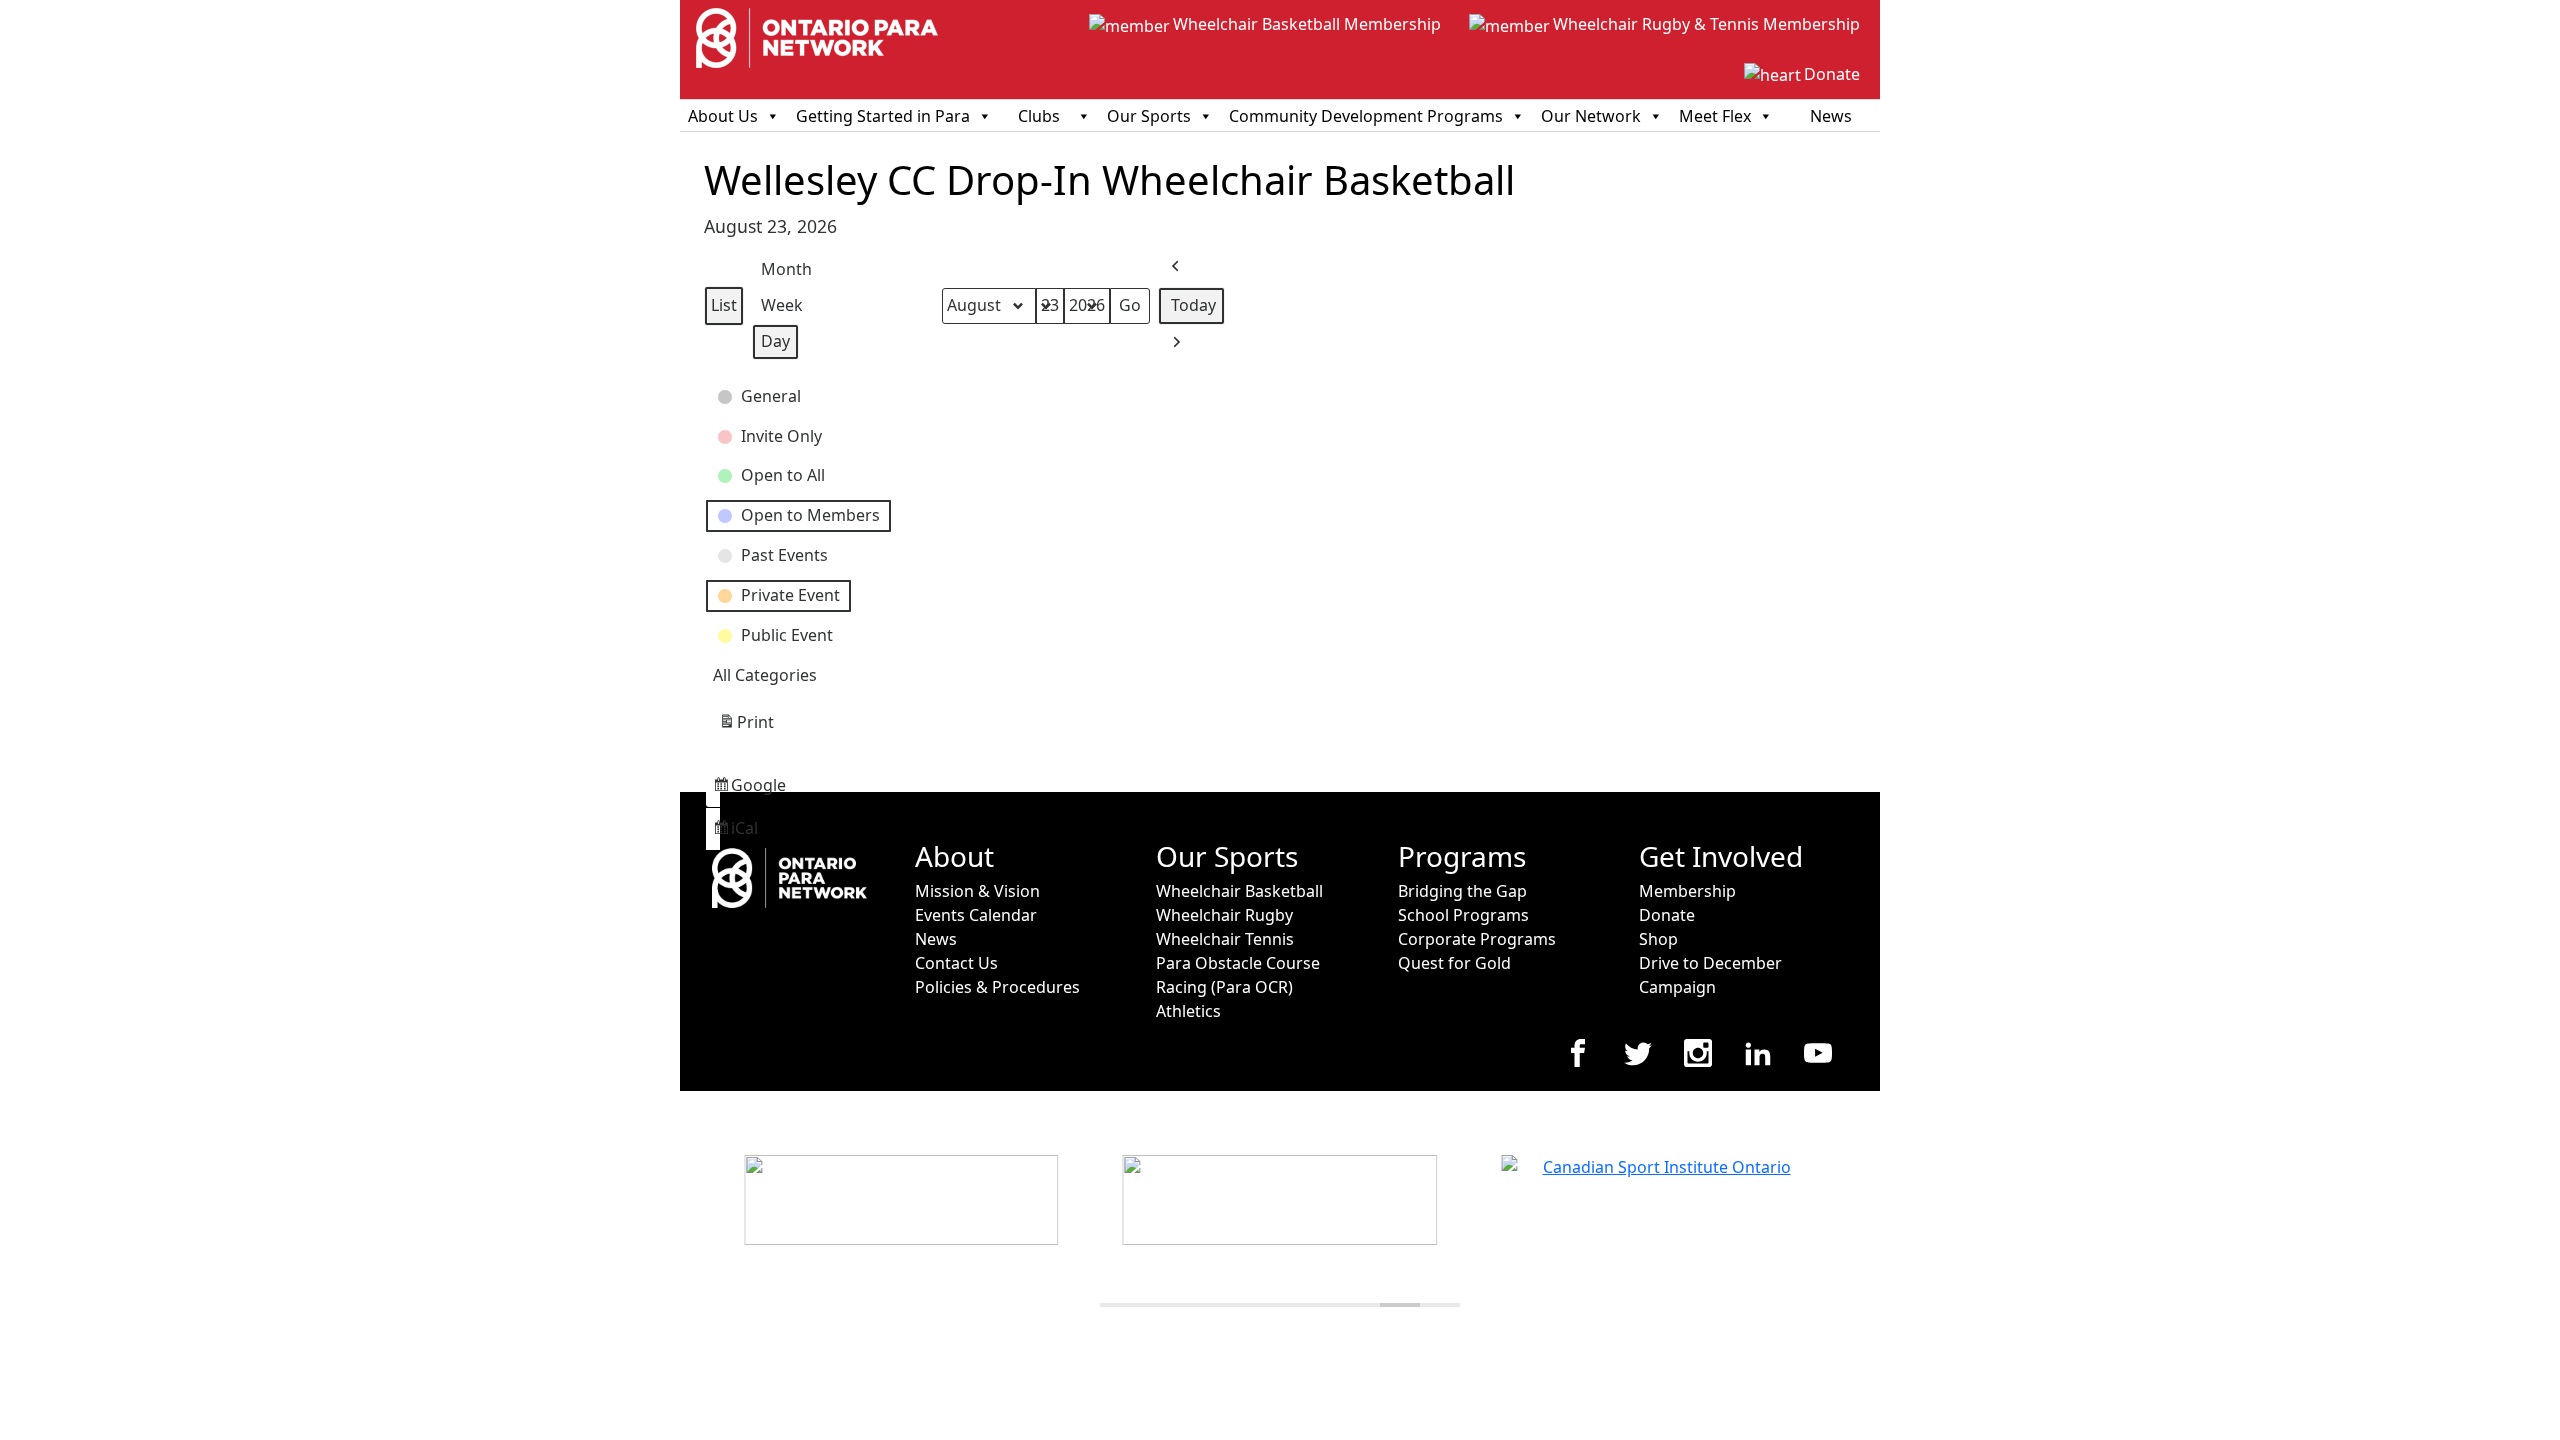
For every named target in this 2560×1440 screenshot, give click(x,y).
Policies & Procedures (997, 987)
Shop (1658, 939)
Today (1193, 305)
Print (746, 727)
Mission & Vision (977, 891)
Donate (1832, 74)
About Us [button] (723, 116)
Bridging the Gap (1462, 891)
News (1831, 116)
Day (775, 341)
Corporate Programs (1477, 939)
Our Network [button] (1591, 116)
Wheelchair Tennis (1225, 939)
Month (786, 269)
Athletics (1188, 1011)
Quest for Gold (1454, 963)
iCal (716, 833)
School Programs (1463, 915)
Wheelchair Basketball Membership (1307, 24)
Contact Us (956, 963)
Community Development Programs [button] (1366, 116)
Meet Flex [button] (1715, 116)
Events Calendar (976, 915)
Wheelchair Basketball (1239, 891)
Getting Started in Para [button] (883, 116)
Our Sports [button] (1149, 116)
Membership (1687, 891)
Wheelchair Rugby (1224, 915)
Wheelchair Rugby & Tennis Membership (1706, 24)
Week (782, 305)
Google (716, 790)
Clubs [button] (1039, 116)
